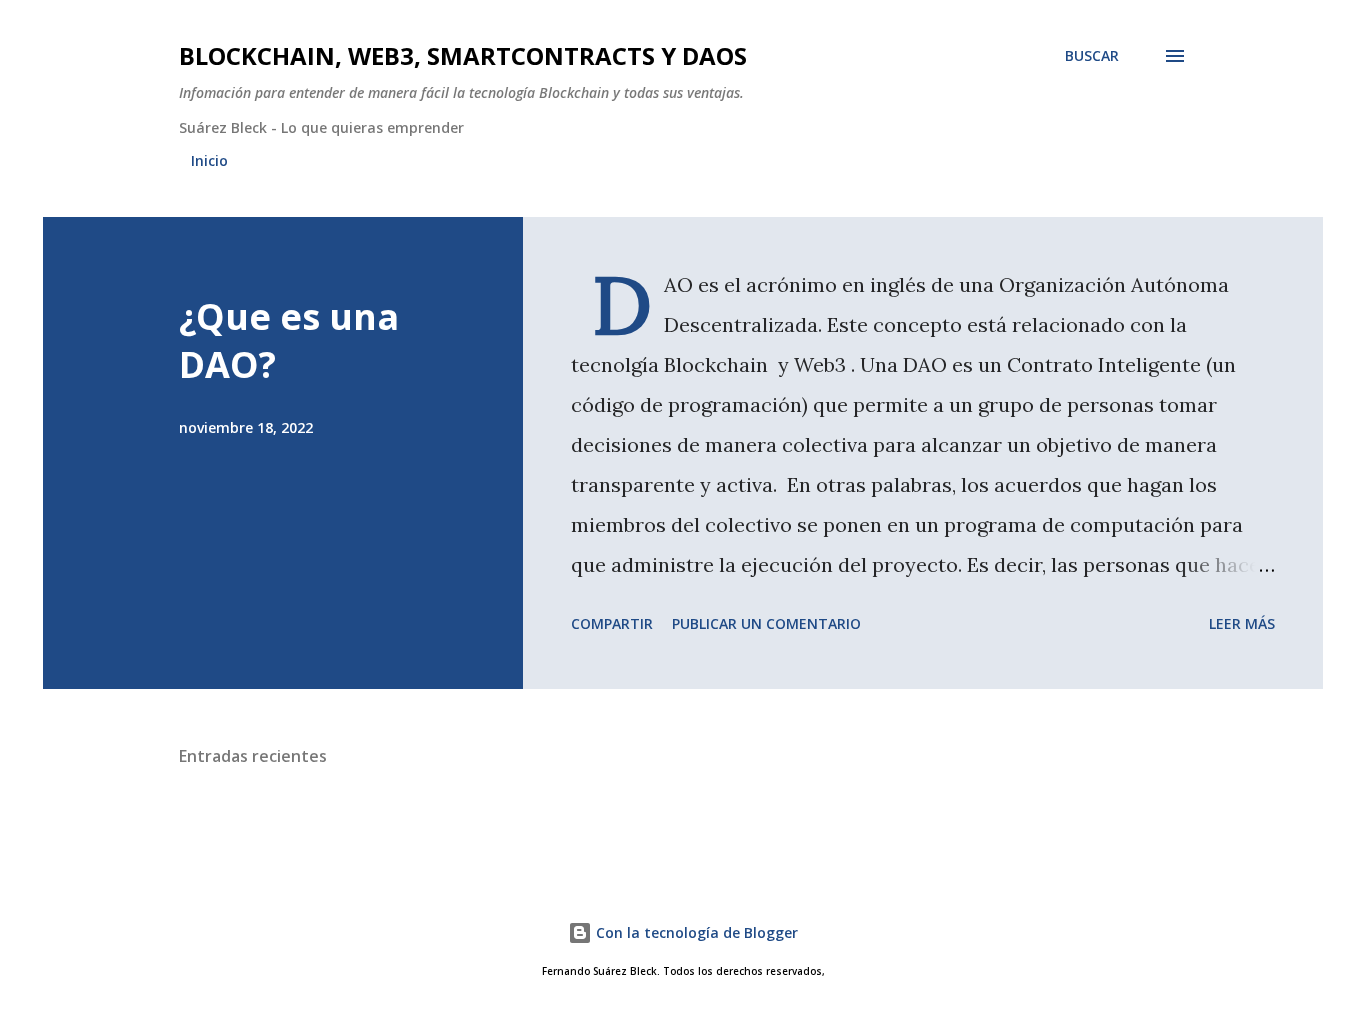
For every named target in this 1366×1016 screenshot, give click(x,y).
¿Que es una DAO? (289, 340)
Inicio (209, 160)
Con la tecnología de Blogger (695, 932)
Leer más (1242, 623)
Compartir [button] (612, 623)
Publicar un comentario (766, 623)
